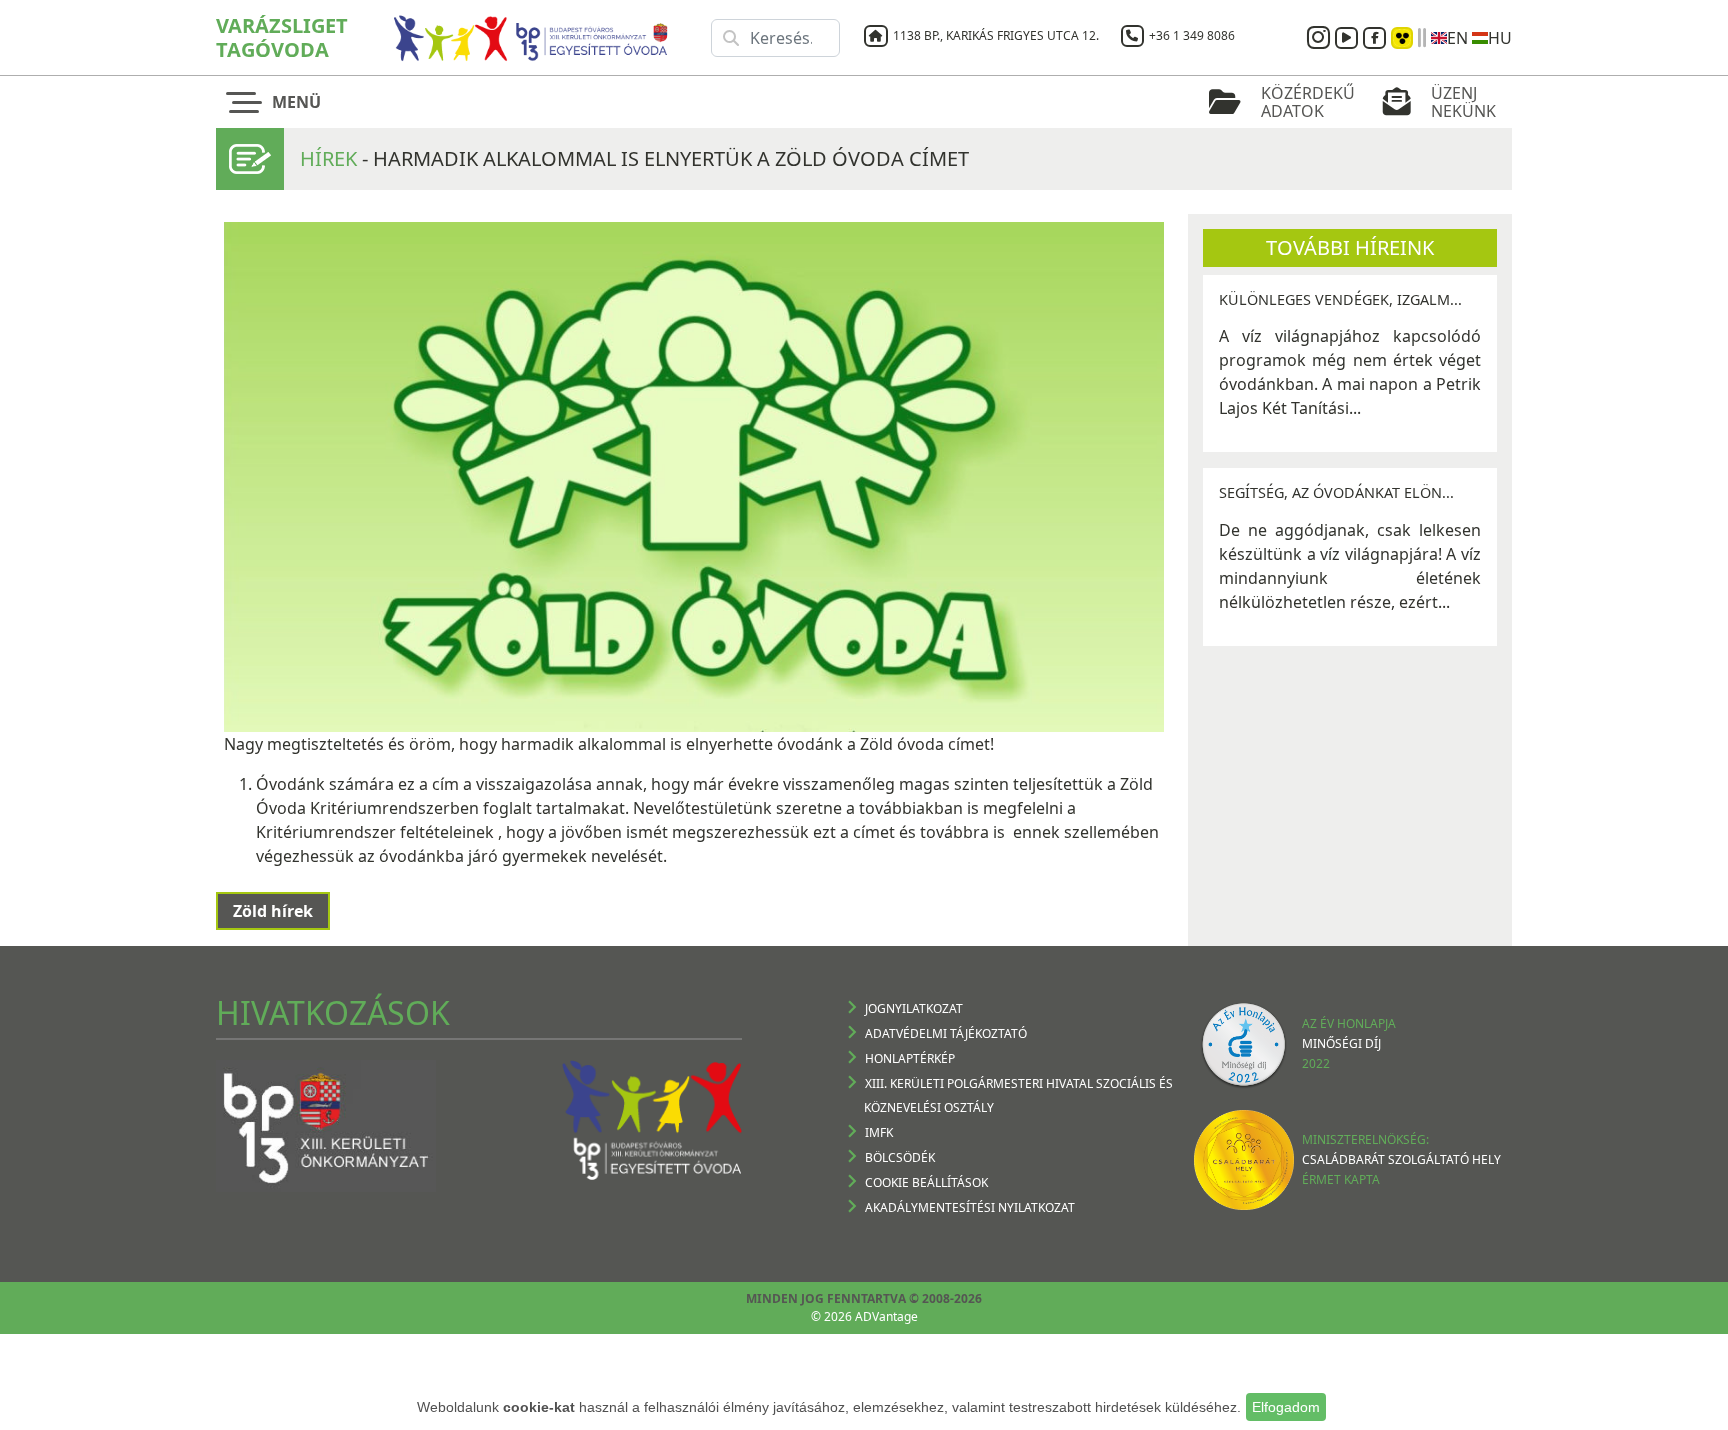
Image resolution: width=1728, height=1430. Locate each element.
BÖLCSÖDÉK (900, 1157)
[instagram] (1321, 38)
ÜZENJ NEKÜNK (1463, 102)
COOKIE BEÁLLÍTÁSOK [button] (926, 1182)
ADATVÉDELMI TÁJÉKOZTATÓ (946, 1033)
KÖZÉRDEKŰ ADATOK (1308, 102)
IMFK (879, 1132)
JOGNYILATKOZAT (914, 1008)
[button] (278, 102)
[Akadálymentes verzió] (1402, 38)
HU (1500, 38)
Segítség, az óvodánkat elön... (1336, 492)
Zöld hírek (273, 911)
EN (1457, 38)
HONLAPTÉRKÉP (910, 1058)
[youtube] (1349, 38)
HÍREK (328, 158)
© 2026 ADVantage (864, 1316)
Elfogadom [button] (1286, 1407)
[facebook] (1377, 38)
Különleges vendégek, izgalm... (1340, 299)
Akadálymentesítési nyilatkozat (970, 1207)
